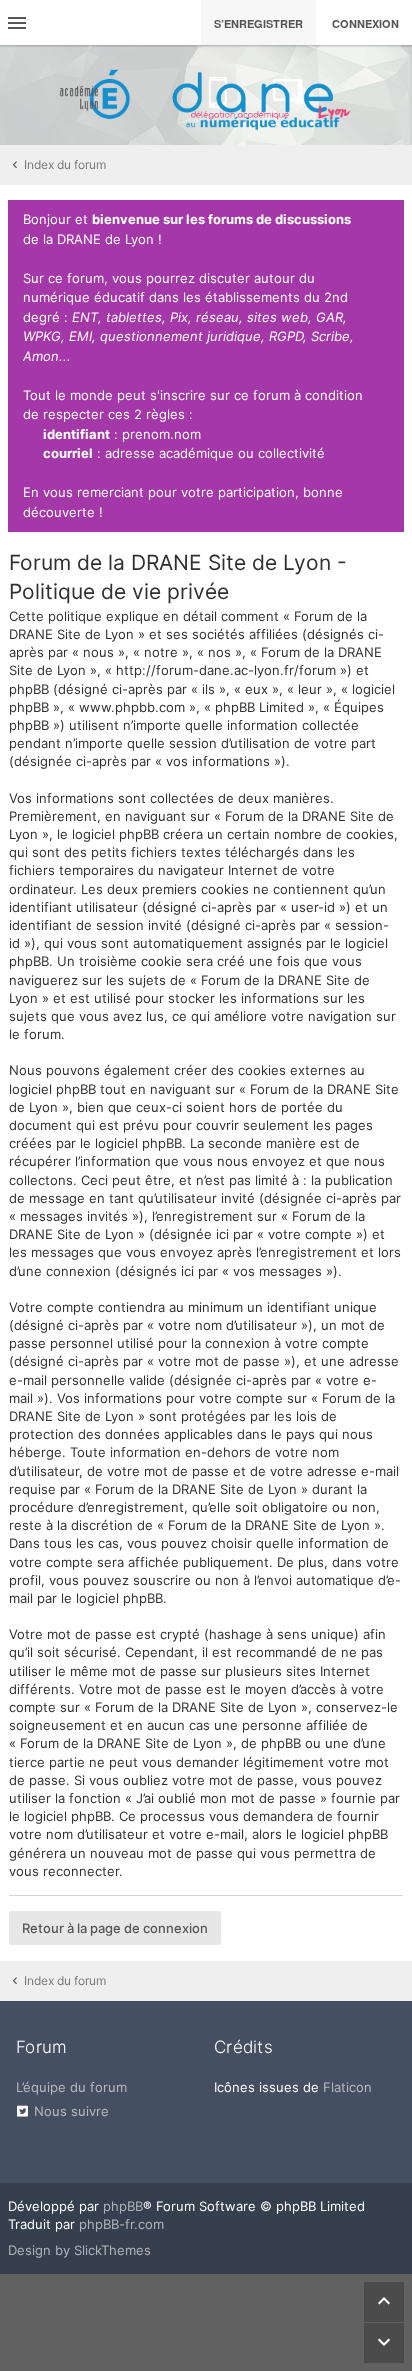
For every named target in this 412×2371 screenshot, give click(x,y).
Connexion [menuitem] (365, 23)
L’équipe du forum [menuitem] (71, 2087)
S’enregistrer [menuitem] (258, 23)
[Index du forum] (206, 95)
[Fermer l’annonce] (385, 220)
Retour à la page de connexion (115, 1928)
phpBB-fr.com (121, 2224)
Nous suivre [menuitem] (71, 2111)
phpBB (123, 2206)
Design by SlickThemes (79, 2250)
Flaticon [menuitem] (347, 2087)
